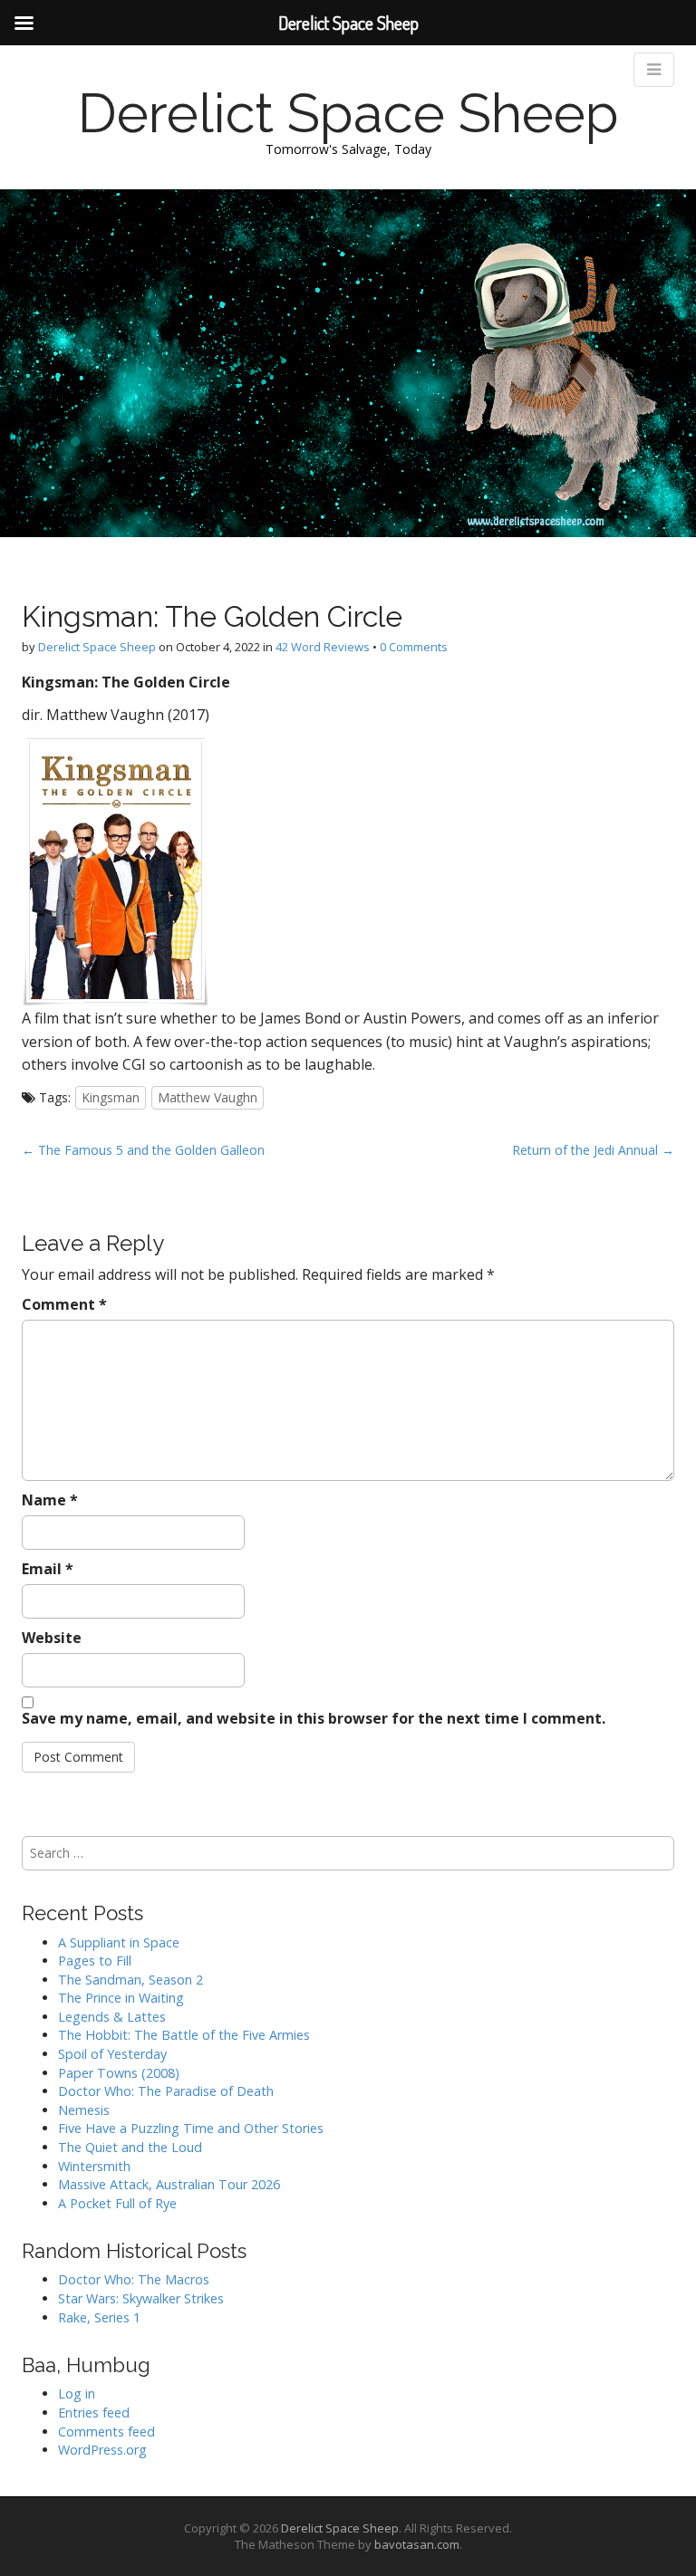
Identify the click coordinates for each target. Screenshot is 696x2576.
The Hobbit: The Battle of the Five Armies (184, 2035)
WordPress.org (102, 2450)
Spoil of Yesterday (112, 2054)
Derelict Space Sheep (348, 113)
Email (48, 1569)
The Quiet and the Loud (130, 2147)
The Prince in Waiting (121, 1998)
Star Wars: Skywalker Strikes (141, 2298)
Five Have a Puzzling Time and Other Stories (191, 2128)
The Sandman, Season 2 (130, 1980)
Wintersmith (94, 2166)
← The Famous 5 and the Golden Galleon (143, 1150)
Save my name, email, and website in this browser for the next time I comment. (314, 1718)
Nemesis (84, 2110)
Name (50, 1500)
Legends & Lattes (112, 2017)
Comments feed (106, 2432)
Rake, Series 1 (99, 2317)
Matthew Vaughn (208, 1097)
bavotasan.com (417, 2544)
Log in (77, 2393)
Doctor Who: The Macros (134, 2279)
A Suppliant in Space (119, 1942)
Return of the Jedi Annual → (593, 1150)
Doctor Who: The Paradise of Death (166, 2091)
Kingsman (111, 1097)
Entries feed (94, 2413)
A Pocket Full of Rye (117, 2203)
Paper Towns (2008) (119, 2073)
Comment (64, 1304)
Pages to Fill (95, 1961)
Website (52, 1638)
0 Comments (414, 647)
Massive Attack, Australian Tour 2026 (169, 2184)
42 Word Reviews (323, 647)
